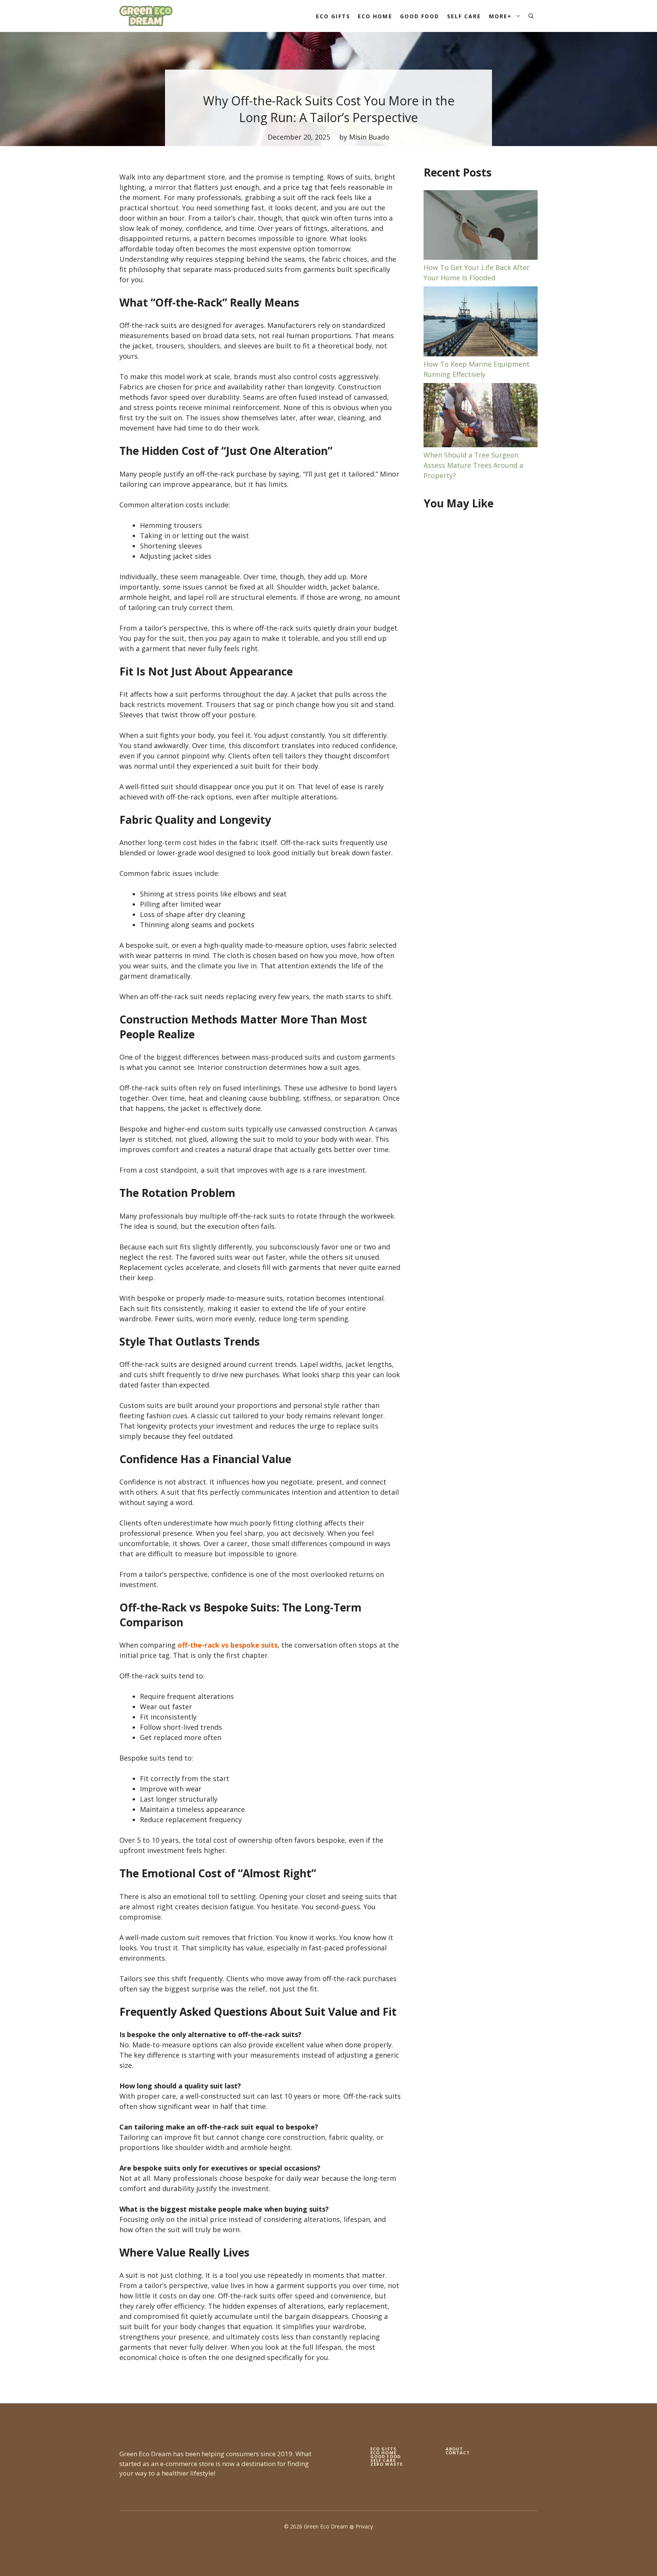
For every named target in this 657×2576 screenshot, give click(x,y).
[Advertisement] (481, 640)
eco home (383, 2453)
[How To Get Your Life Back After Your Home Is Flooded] (481, 226)
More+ (501, 16)
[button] (531, 16)
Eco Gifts (333, 16)
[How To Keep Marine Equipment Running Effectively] (481, 323)
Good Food (420, 16)
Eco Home (375, 16)
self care (383, 2460)
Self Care (464, 16)
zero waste (386, 2464)
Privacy (364, 2526)
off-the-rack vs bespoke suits (228, 1645)
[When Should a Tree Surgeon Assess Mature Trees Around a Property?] (481, 416)
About (455, 2449)
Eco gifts (383, 2449)
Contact (458, 2453)
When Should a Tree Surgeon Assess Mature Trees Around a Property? (473, 465)
